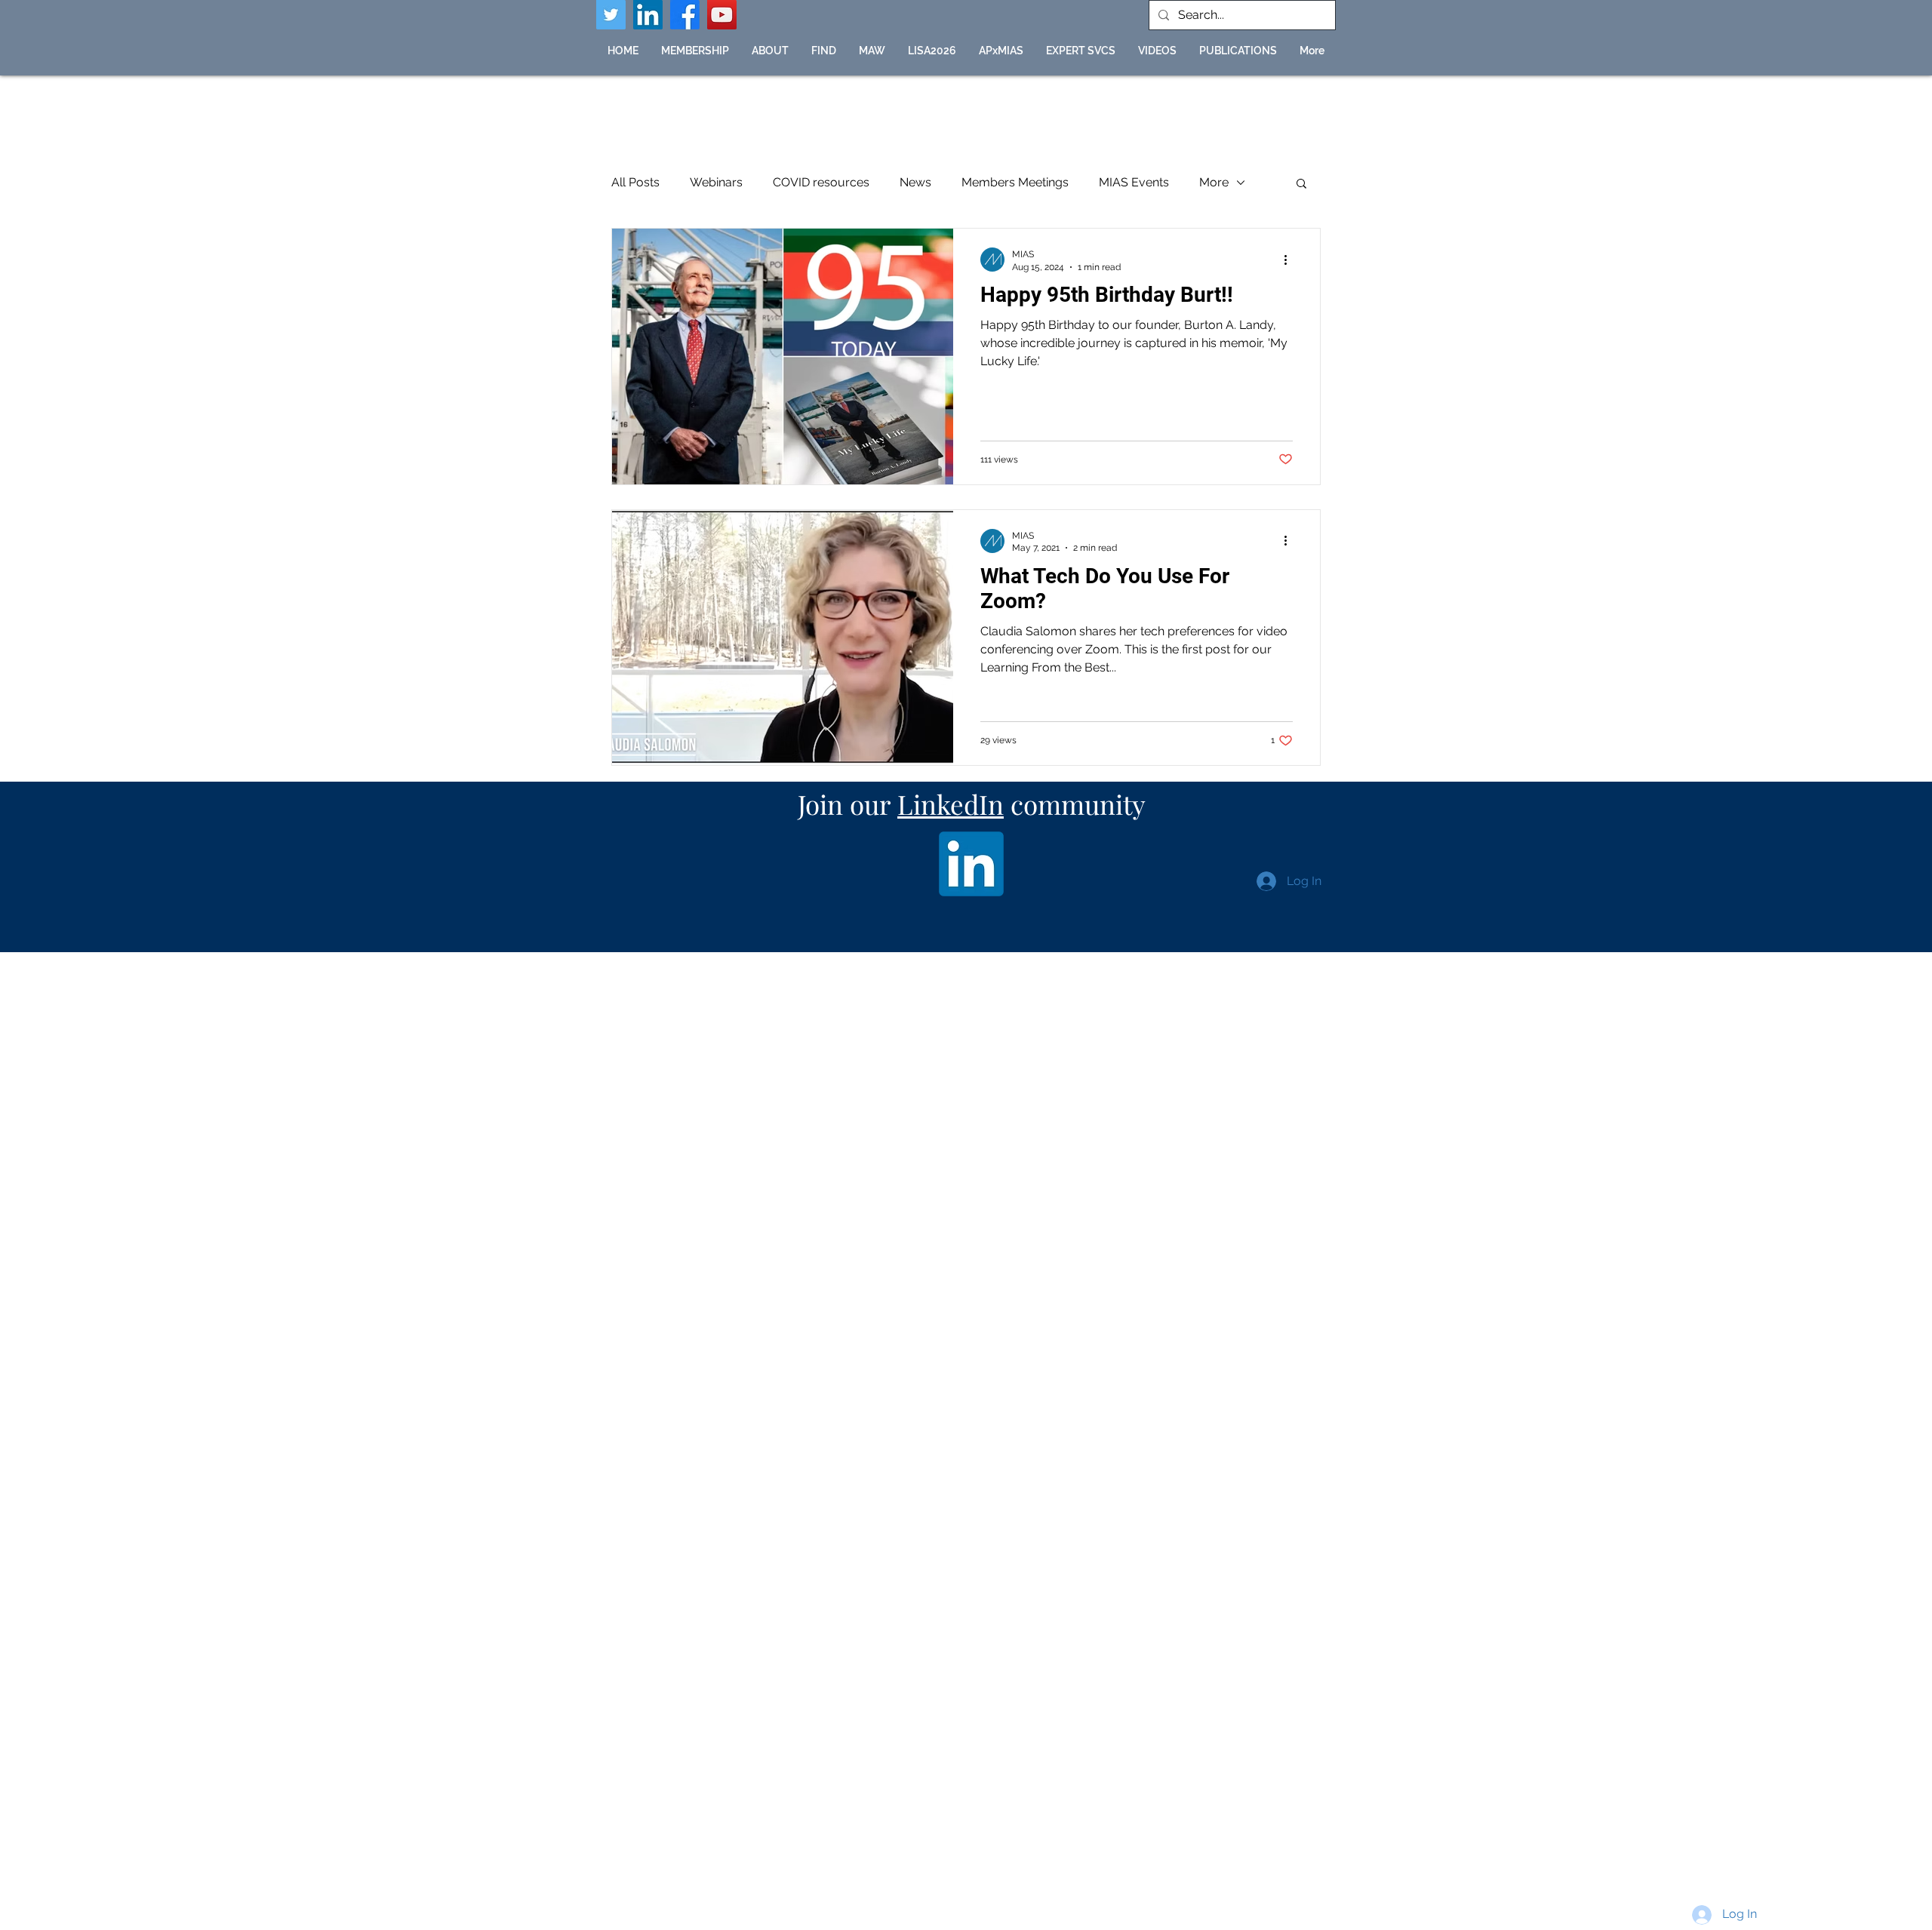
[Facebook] (685, 15)
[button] (824, 51)
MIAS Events (1134, 182)
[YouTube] (722, 15)
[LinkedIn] (648, 15)
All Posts (635, 182)
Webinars (716, 182)
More (1214, 182)
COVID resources (821, 182)
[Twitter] (611, 15)
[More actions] (1291, 260)
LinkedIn (951, 804)
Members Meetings (1015, 182)
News (915, 182)
